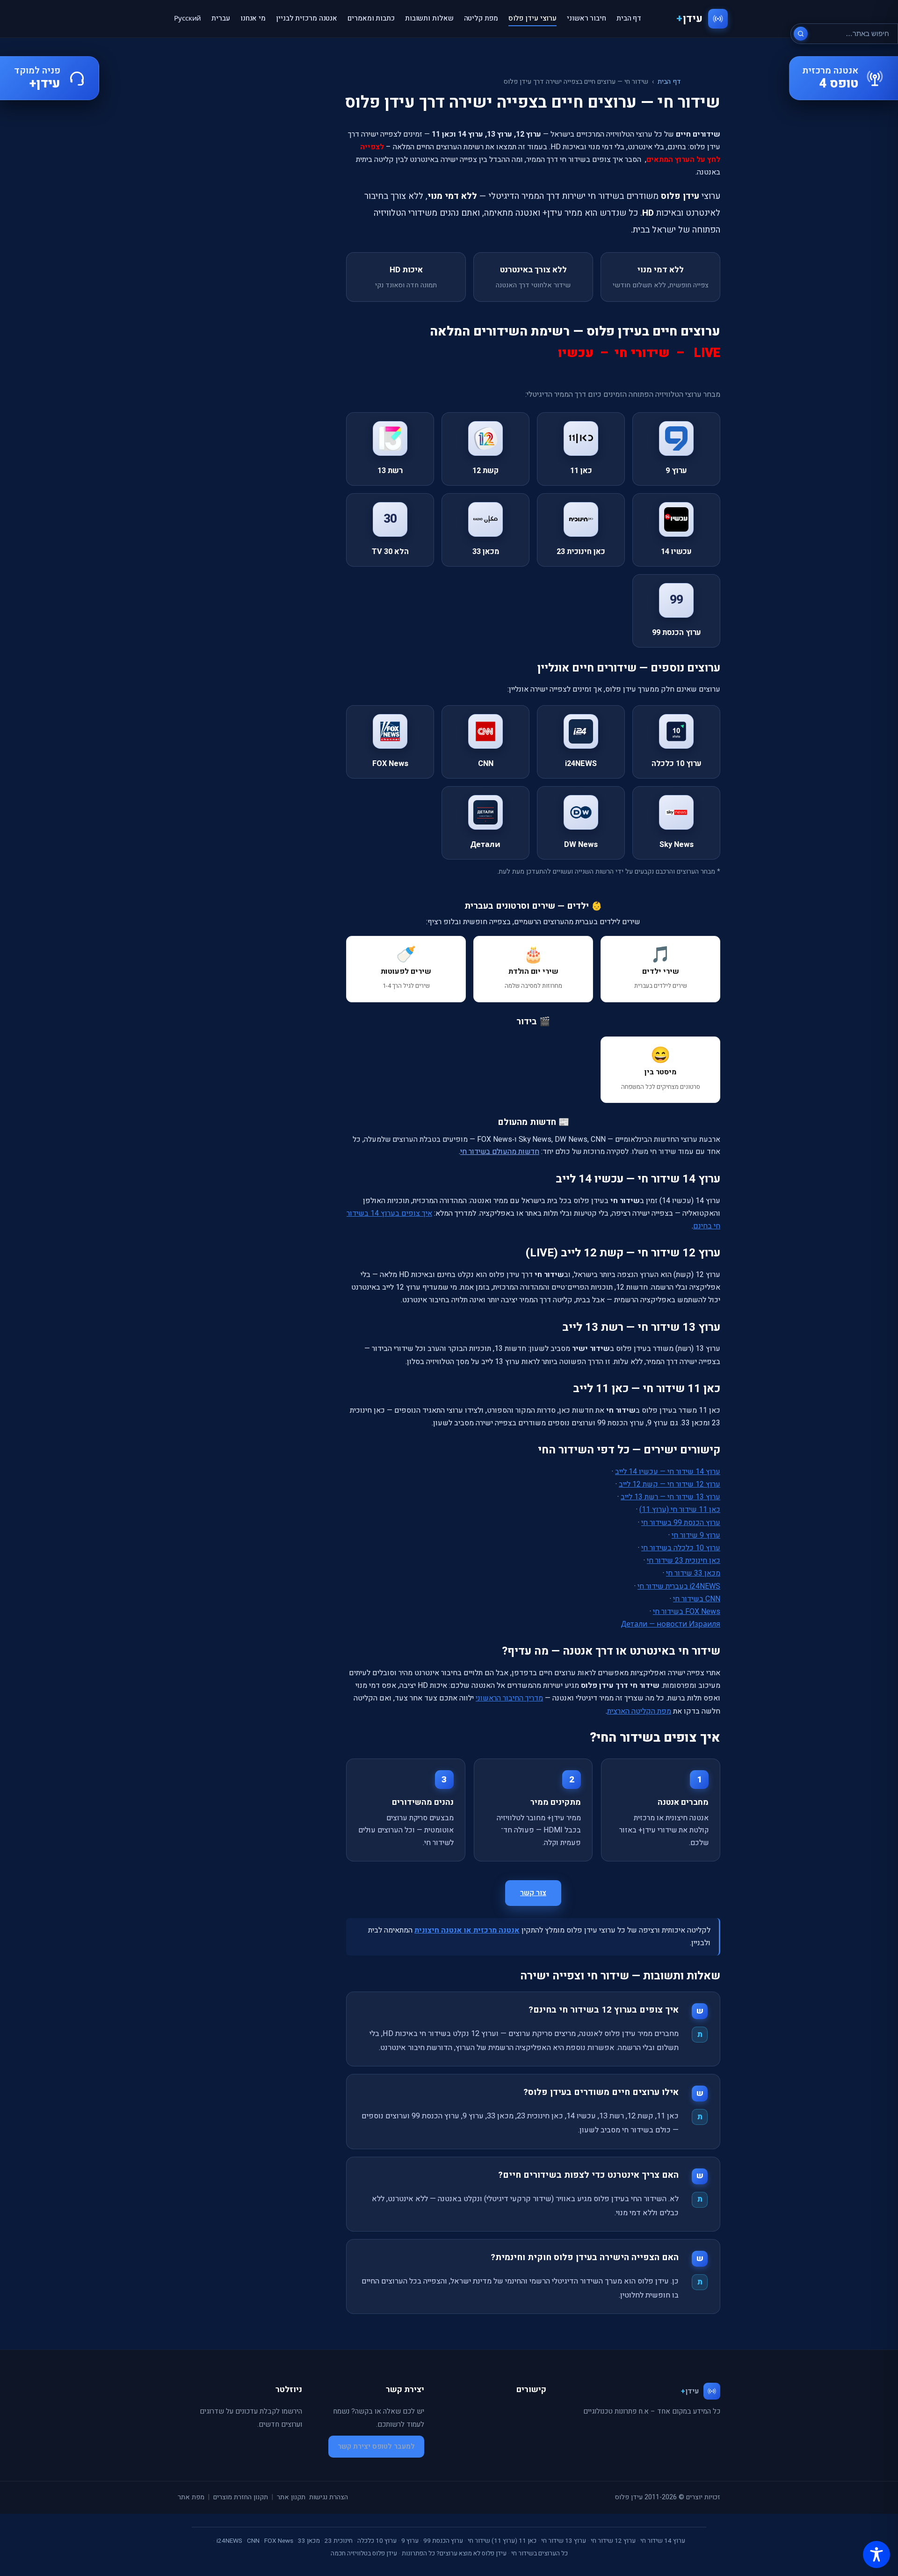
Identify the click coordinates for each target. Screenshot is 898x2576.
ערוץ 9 (410, 2541)
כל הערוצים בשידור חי (540, 2554)
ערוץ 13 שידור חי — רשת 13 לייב (670, 1497)
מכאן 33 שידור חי (693, 1573)
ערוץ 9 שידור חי (696, 1535)
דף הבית (629, 18)
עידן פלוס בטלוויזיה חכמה (364, 2554)
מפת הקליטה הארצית (639, 1711)
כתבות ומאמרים (371, 18)
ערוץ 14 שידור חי (663, 2541)
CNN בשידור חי (697, 1599)
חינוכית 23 (339, 2541)
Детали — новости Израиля (671, 1624)
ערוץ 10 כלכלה (377, 2541)
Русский (188, 18)
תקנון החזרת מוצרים (241, 2497)
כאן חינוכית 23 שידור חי (684, 1561)
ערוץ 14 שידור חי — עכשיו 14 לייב (668, 1472)
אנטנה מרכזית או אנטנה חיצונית (467, 1930)
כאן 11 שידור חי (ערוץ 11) (680, 1510)
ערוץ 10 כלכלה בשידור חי (681, 1548)
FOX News (279, 2541)
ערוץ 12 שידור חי (613, 2541)
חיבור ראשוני (587, 18)
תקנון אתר (291, 2497)
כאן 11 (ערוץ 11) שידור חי (502, 2541)
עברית (221, 18)
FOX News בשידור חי (687, 1612)
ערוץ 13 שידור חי (564, 2541)
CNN (253, 2541)
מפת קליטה (481, 18)
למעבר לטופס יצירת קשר (376, 2446)
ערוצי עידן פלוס (533, 18)
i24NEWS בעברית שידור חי (679, 1586)
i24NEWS (229, 2541)
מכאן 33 (309, 2541)
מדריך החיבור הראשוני (509, 1698)
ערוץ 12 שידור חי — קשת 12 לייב (670, 1484)
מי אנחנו (253, 18)
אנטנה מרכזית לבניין (307, 18)
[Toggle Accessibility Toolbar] (876, 2554)
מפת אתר (191, 2497)
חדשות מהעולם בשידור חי (500, 1152)
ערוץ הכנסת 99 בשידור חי (681, 1523)
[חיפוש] (801, 34)
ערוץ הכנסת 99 (443, 2541)
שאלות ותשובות (429, 18)
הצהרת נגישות (329, 2497)
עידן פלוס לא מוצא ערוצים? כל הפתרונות (454, 2554)
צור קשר (533, 1893)
